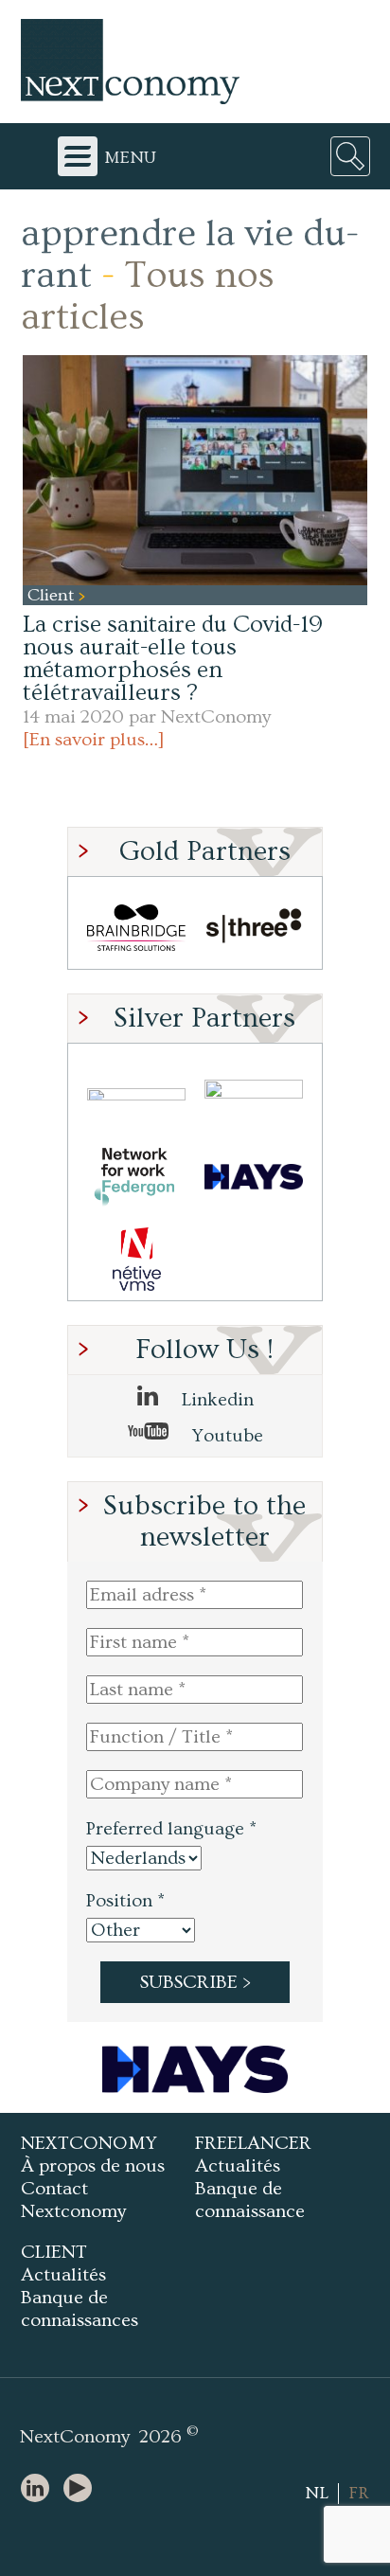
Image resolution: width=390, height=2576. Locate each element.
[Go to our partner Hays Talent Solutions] (254, 1177)
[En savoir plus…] (94, 740)
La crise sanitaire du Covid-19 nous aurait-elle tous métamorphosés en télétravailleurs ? (173, 659)
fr (359, 2493)
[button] (195, 470)
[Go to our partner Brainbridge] (136, 928)
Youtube (225, 1436)
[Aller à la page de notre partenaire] (195, 2069)
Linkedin (215, 1400)
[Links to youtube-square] (82, 2489)
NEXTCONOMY (89, 2143)
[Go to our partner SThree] (254, 928)
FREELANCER (253, 2143)
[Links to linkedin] (40, 2489)
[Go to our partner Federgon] (136, 1177)
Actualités (238, 2166)
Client (53, 595)
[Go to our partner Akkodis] (136, 1094)
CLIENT (54, 2252)
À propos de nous (93, 2166)
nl (317, 2493)
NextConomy (216, 717)
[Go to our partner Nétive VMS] (136, 1259)
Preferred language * (171, 1829)
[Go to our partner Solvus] (254, 1094)
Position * (125, 1901)
